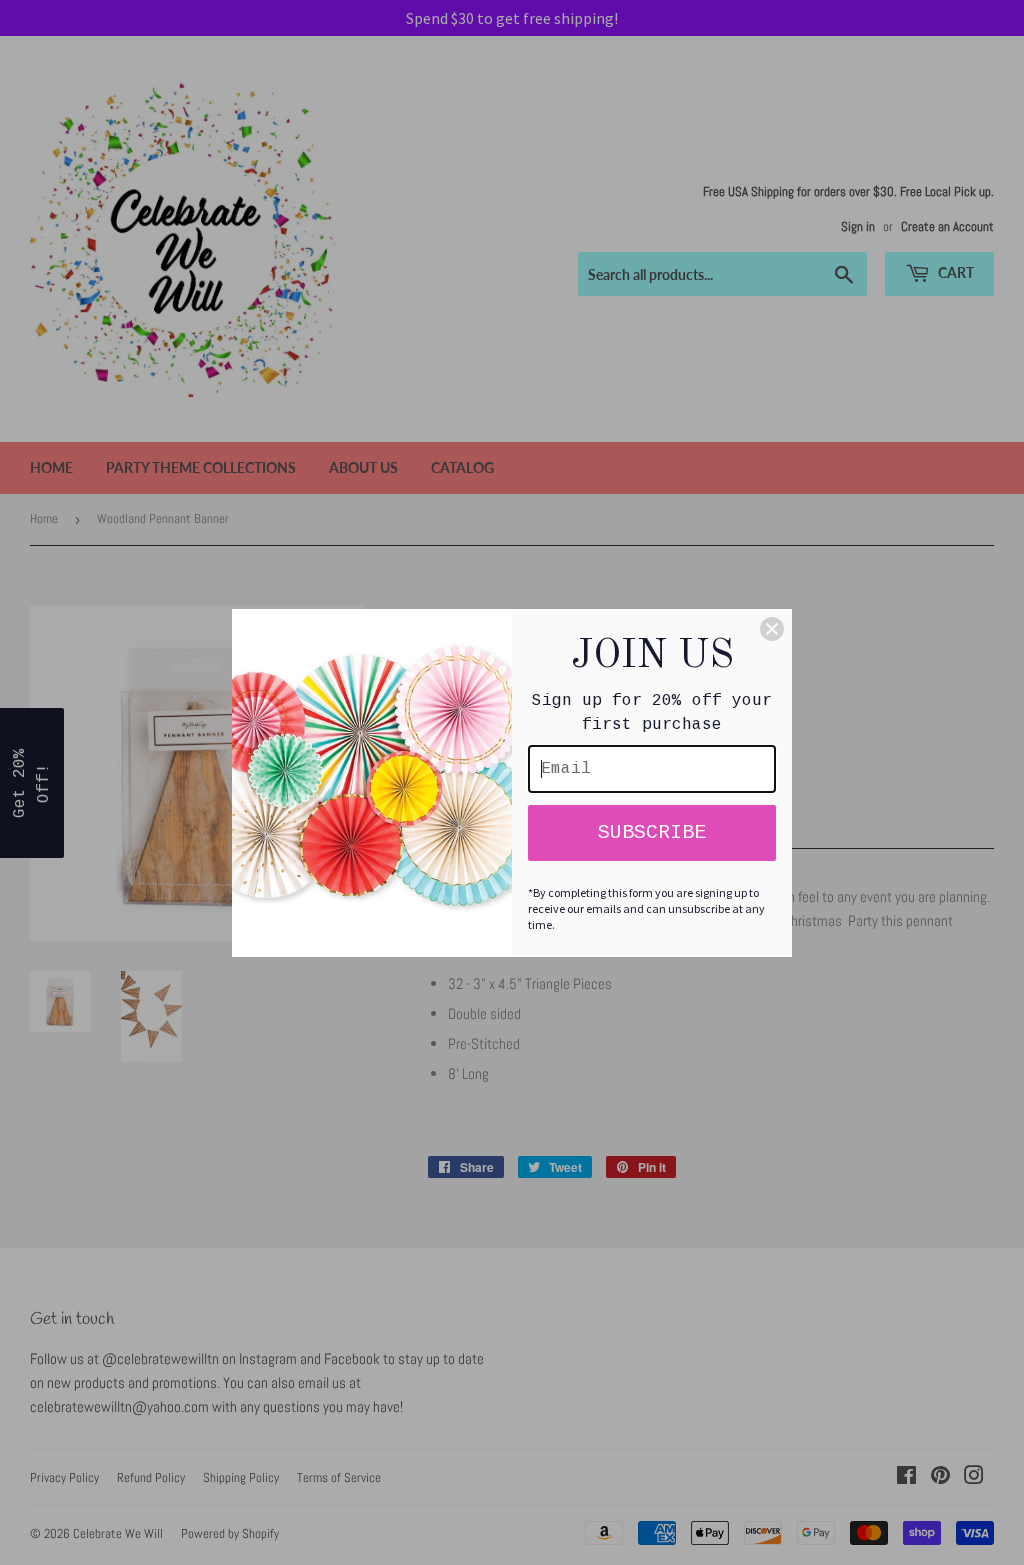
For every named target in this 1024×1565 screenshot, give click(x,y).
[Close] (772, 629)
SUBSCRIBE (652, 832)
